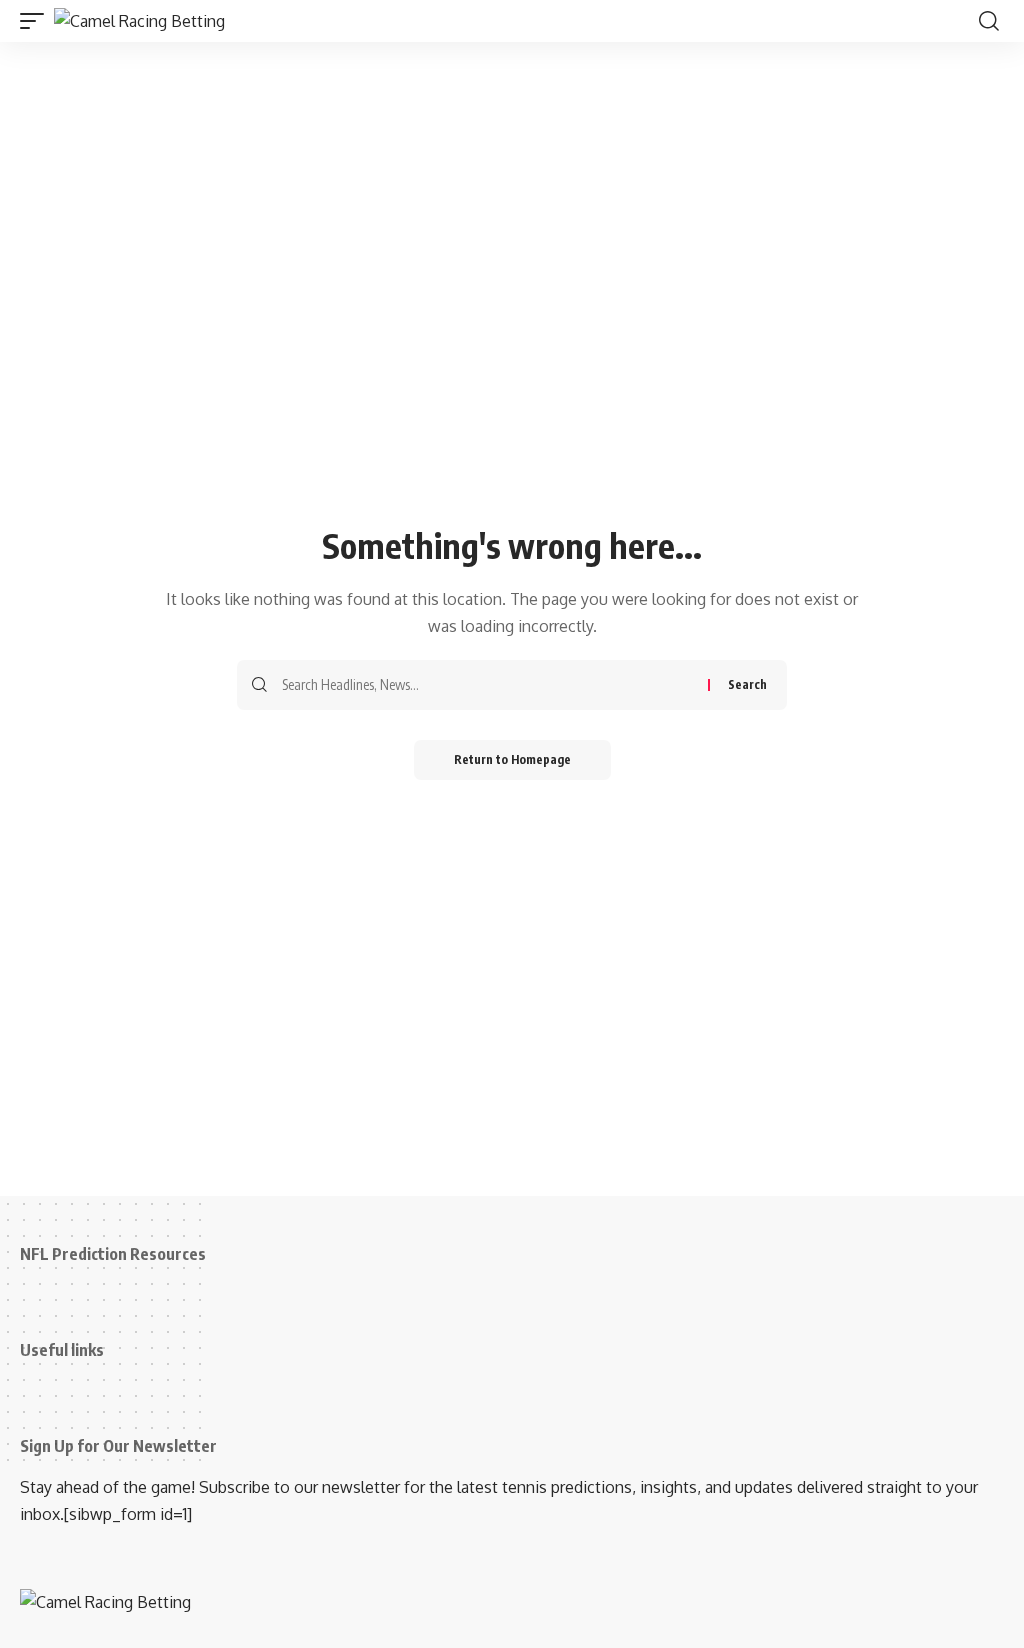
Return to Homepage (512, 759)
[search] (989, 21)
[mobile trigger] (37, 21)
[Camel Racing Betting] (139, 21)
